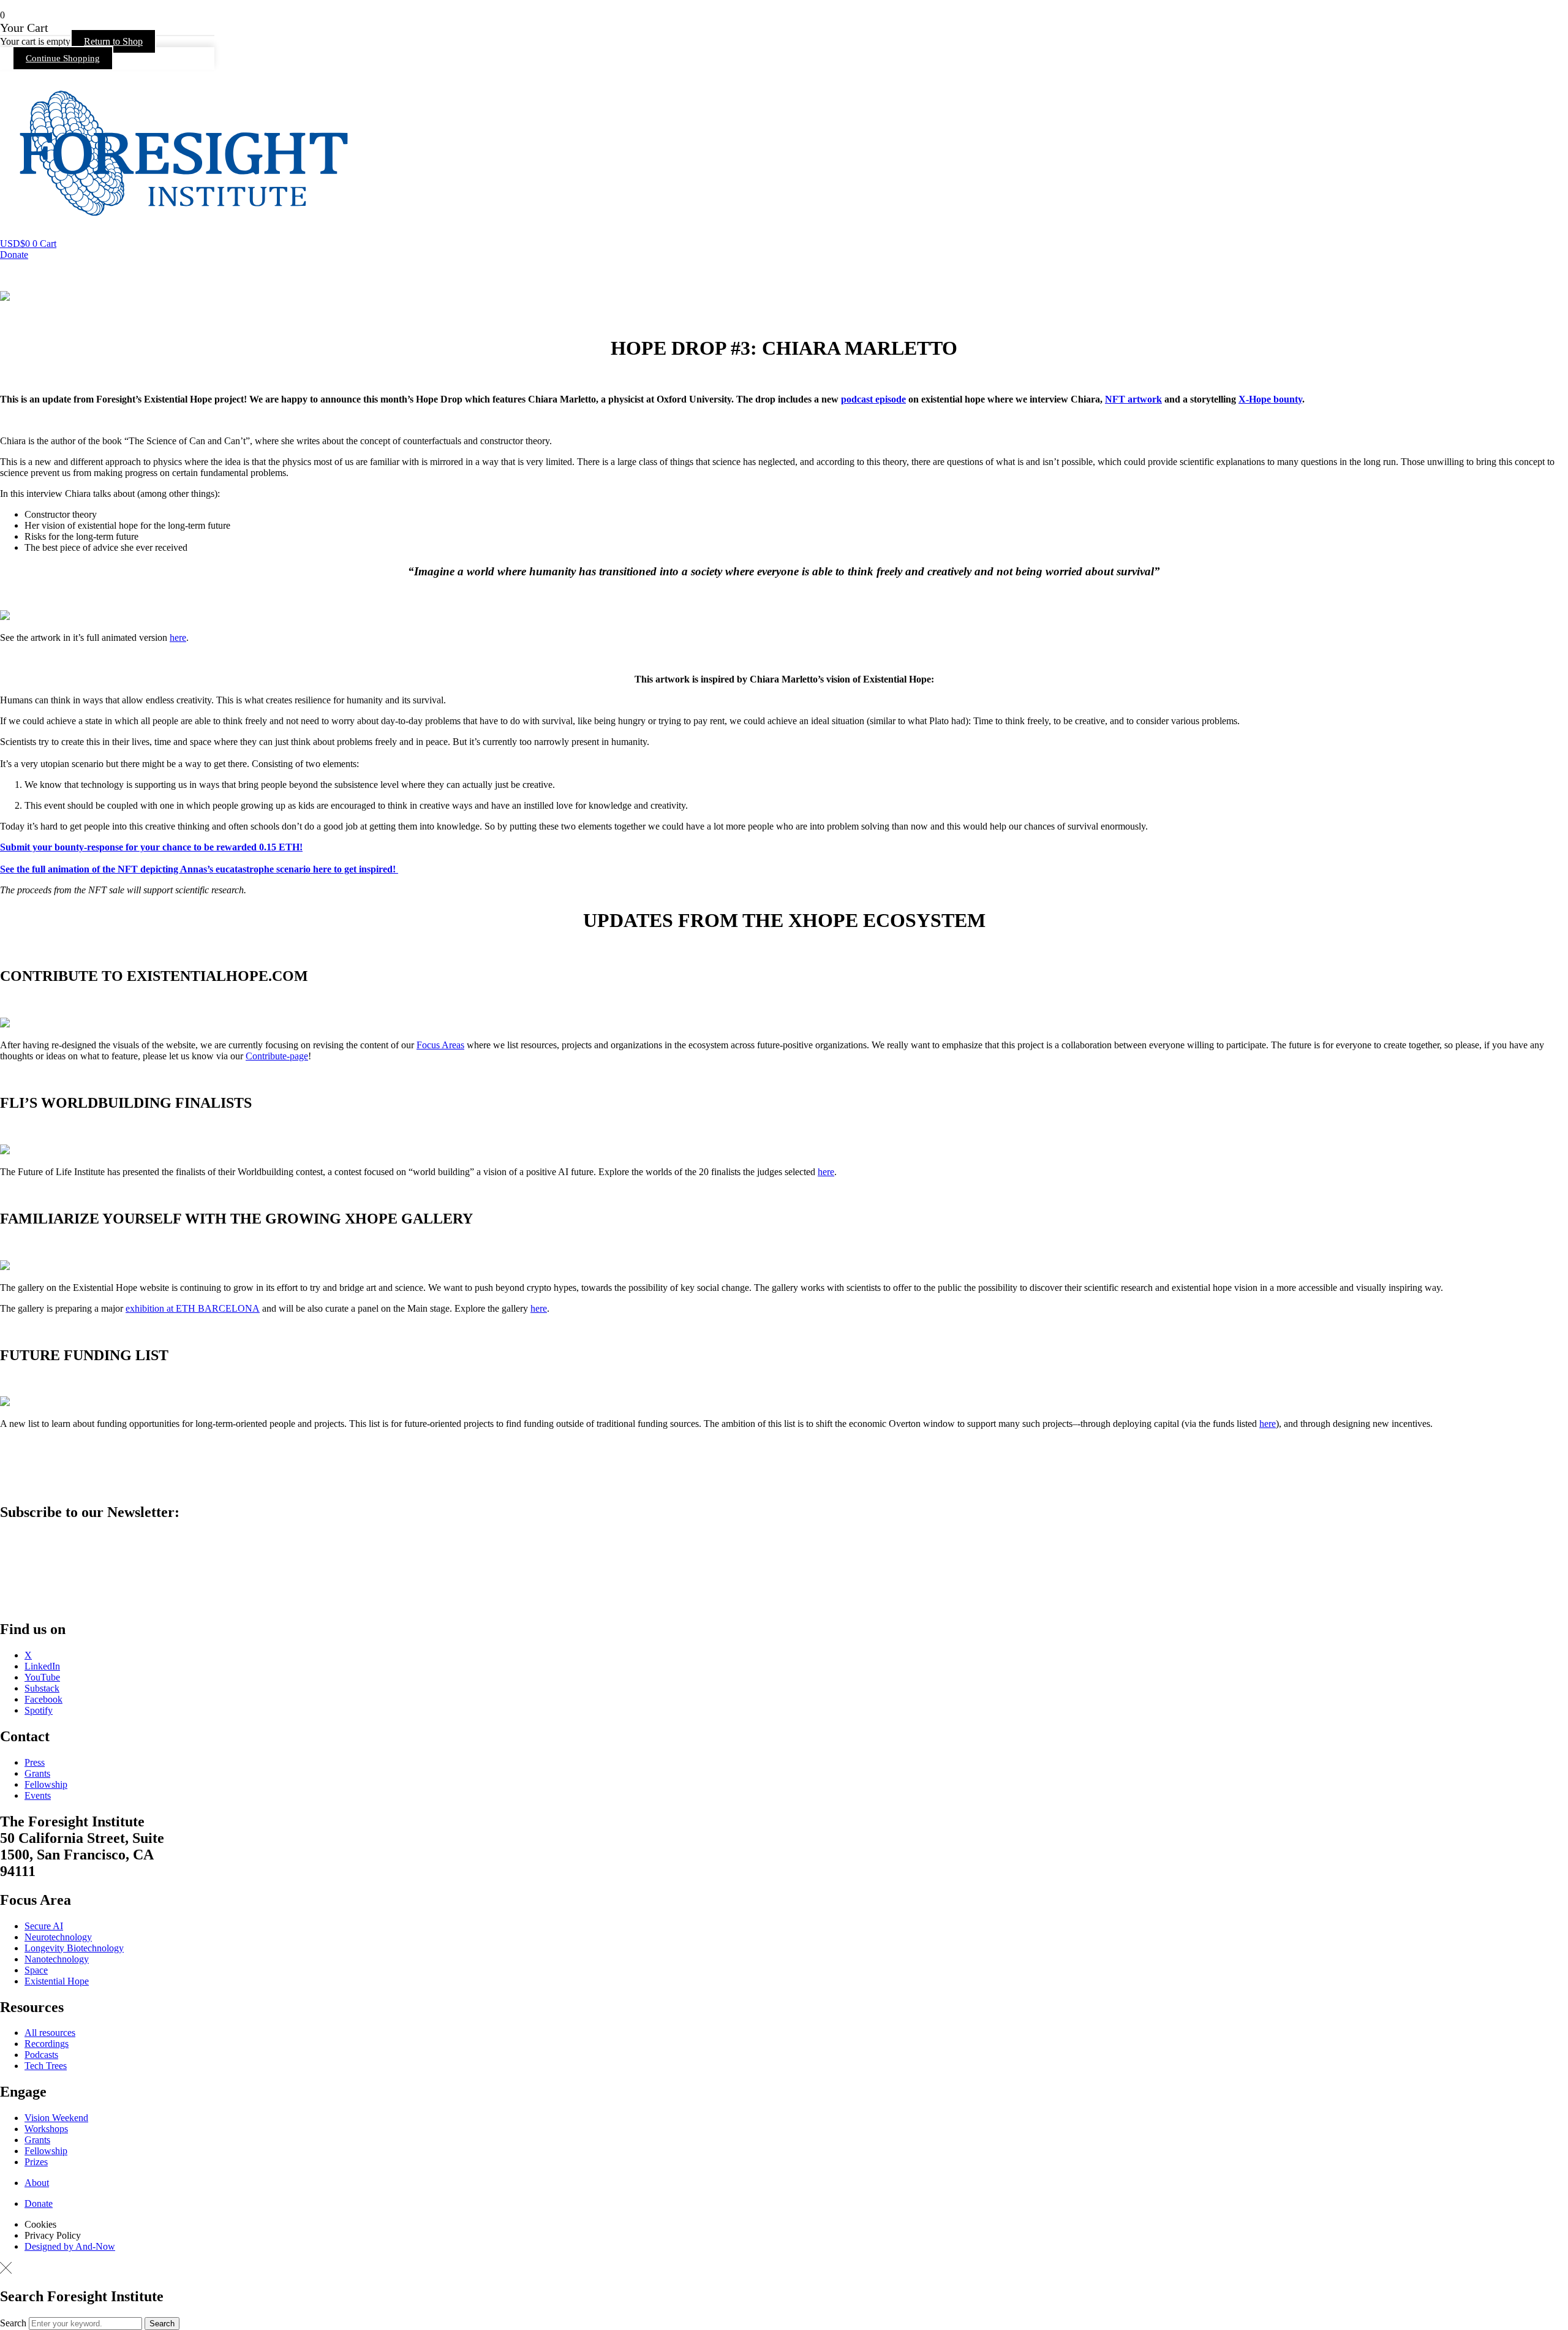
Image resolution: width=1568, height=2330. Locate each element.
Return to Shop (113, 41)
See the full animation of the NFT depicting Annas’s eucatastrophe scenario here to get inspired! (198, 869)
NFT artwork (1133, 399)
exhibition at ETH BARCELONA (193, 1308)
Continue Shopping (63, 58)
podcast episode (873, 399)
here (178, 637)
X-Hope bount (1268, 399)
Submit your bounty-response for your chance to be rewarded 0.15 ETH (150, 847)
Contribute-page (277, 1056)
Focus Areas (440, 1045)
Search (13, 2323)
